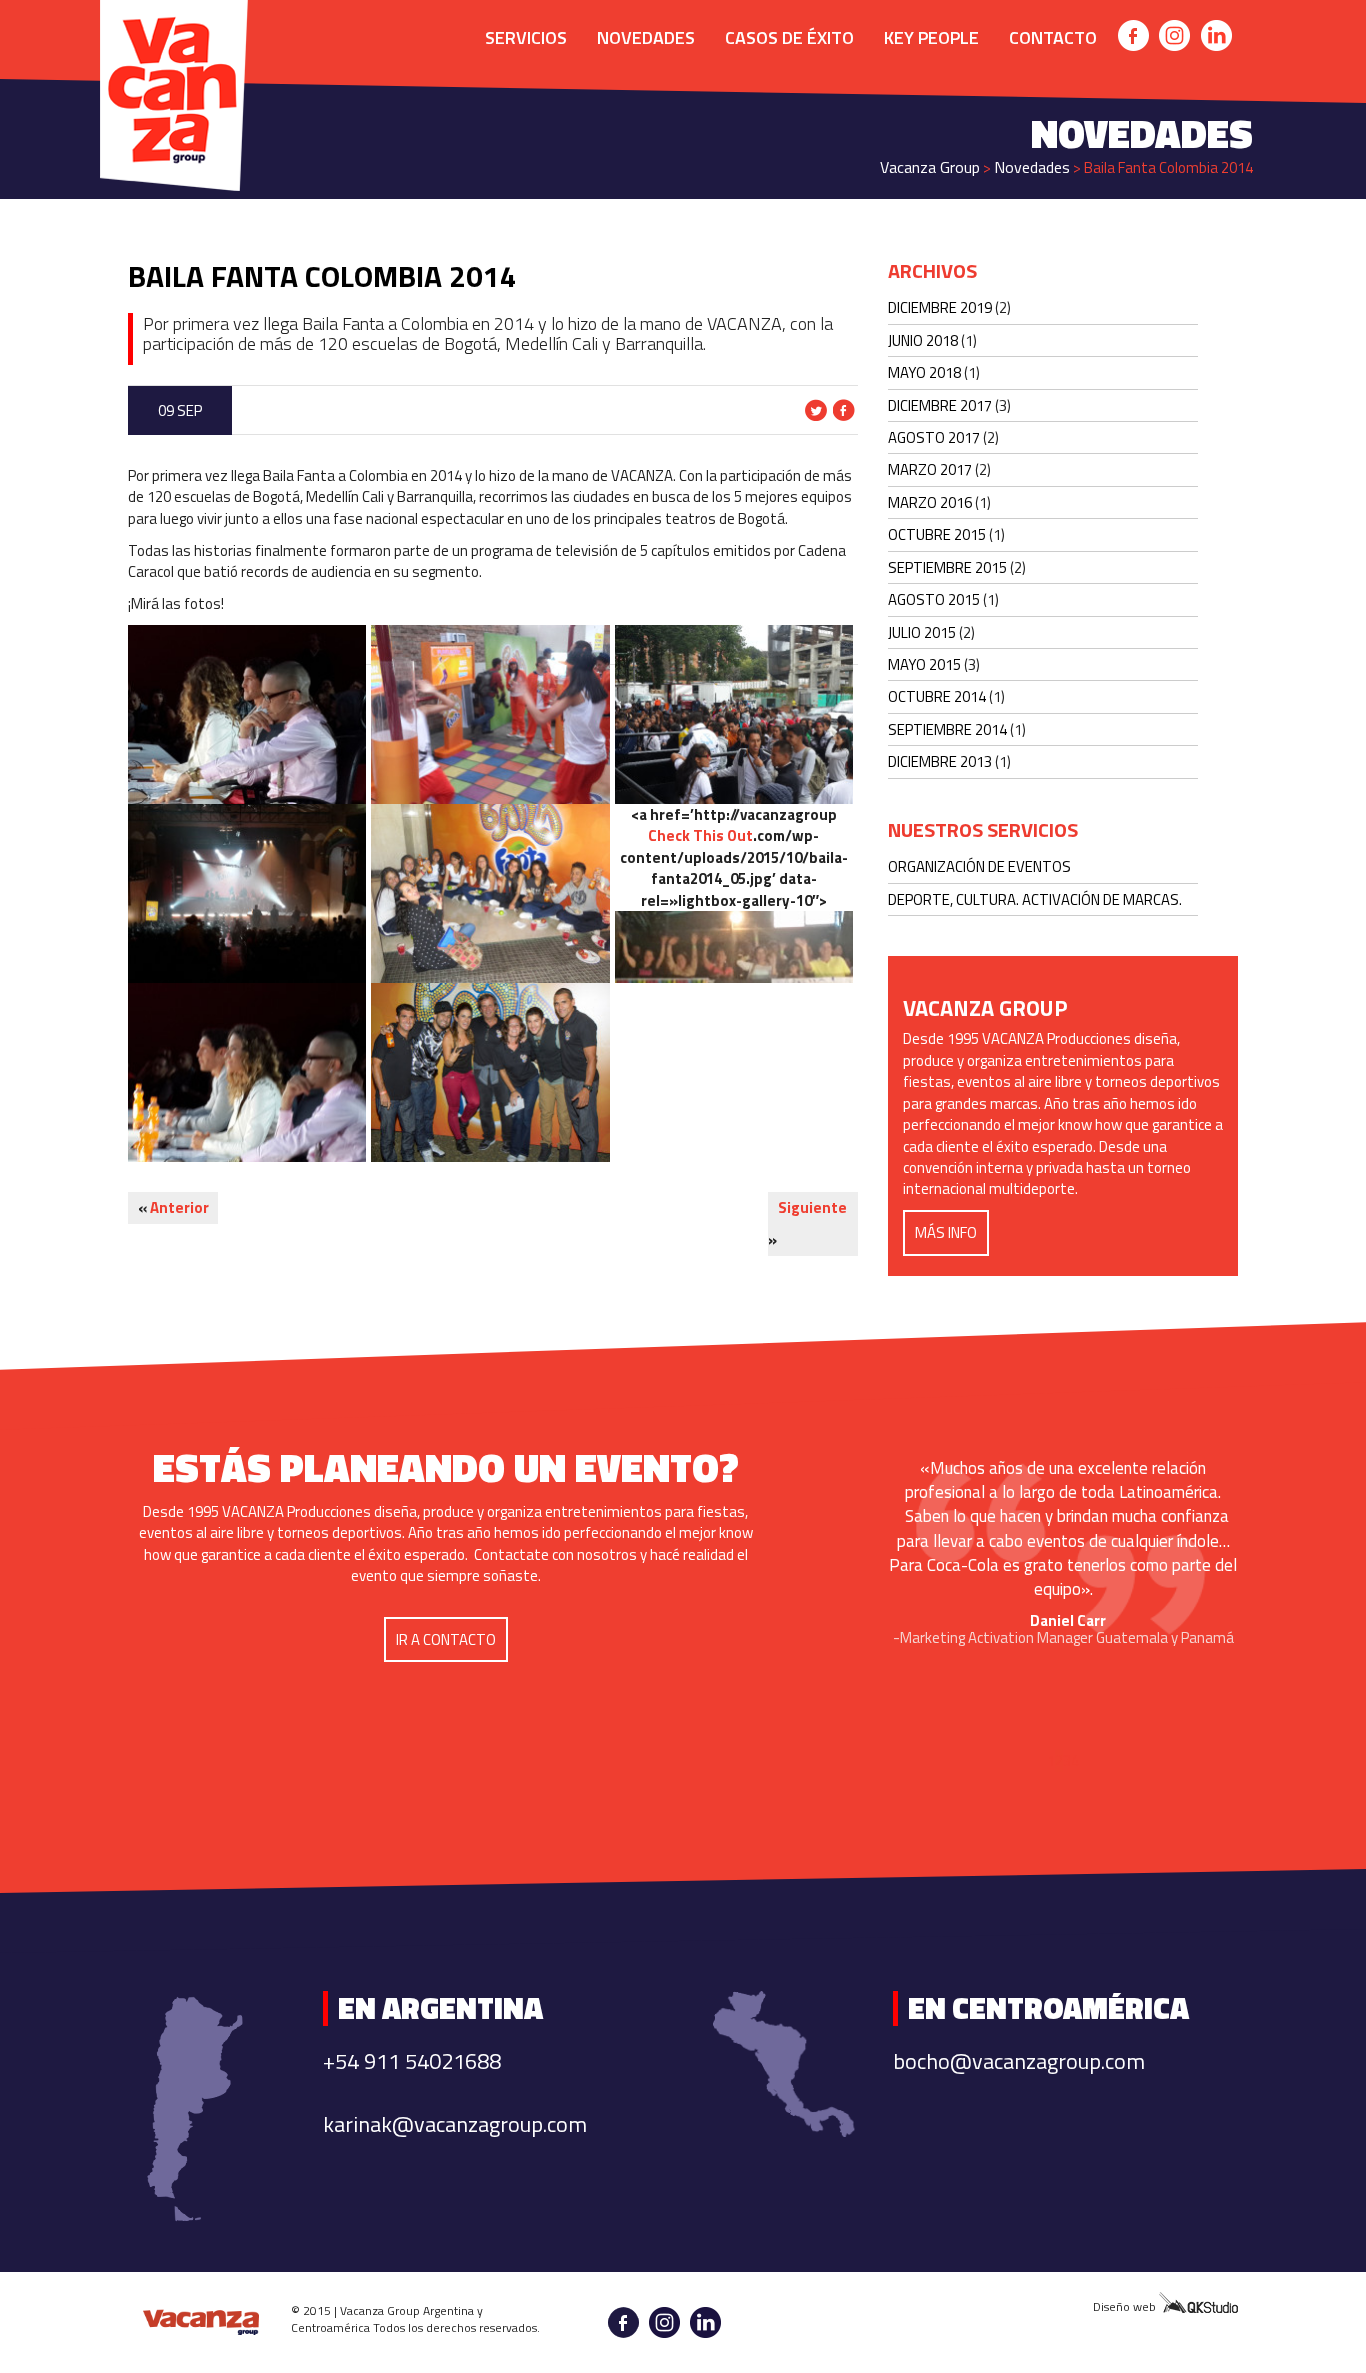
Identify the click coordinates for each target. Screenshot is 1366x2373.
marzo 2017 (930, 469)
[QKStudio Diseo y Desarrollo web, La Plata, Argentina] (1198, 2305)
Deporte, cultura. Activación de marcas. (1035, 899)
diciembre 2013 (940, 761)
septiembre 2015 (947, 567)
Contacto (1053, 37)
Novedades (646, 37)
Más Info (946, 1232)
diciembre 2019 (940, 307)
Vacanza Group (930, 167)
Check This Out (700, 835)
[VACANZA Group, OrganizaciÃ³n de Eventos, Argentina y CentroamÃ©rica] (202, 2322)
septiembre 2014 (947, 729)
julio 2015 (922, 632)
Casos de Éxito (789, 37)
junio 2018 (923, 340)
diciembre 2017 (940, 405)
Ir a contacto (446, 1639)
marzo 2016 (930, 502)
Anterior (179, 1207)
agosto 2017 (934, 437)
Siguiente (812, 1207)
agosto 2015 (934, 599)
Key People (931, 37)
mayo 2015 (924, 664)
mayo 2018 (924, 372)
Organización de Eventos (979, 866)
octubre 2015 (937, 534)
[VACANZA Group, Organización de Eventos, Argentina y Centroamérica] (173, 22)
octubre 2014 (937, 696)
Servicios (526, 37)
